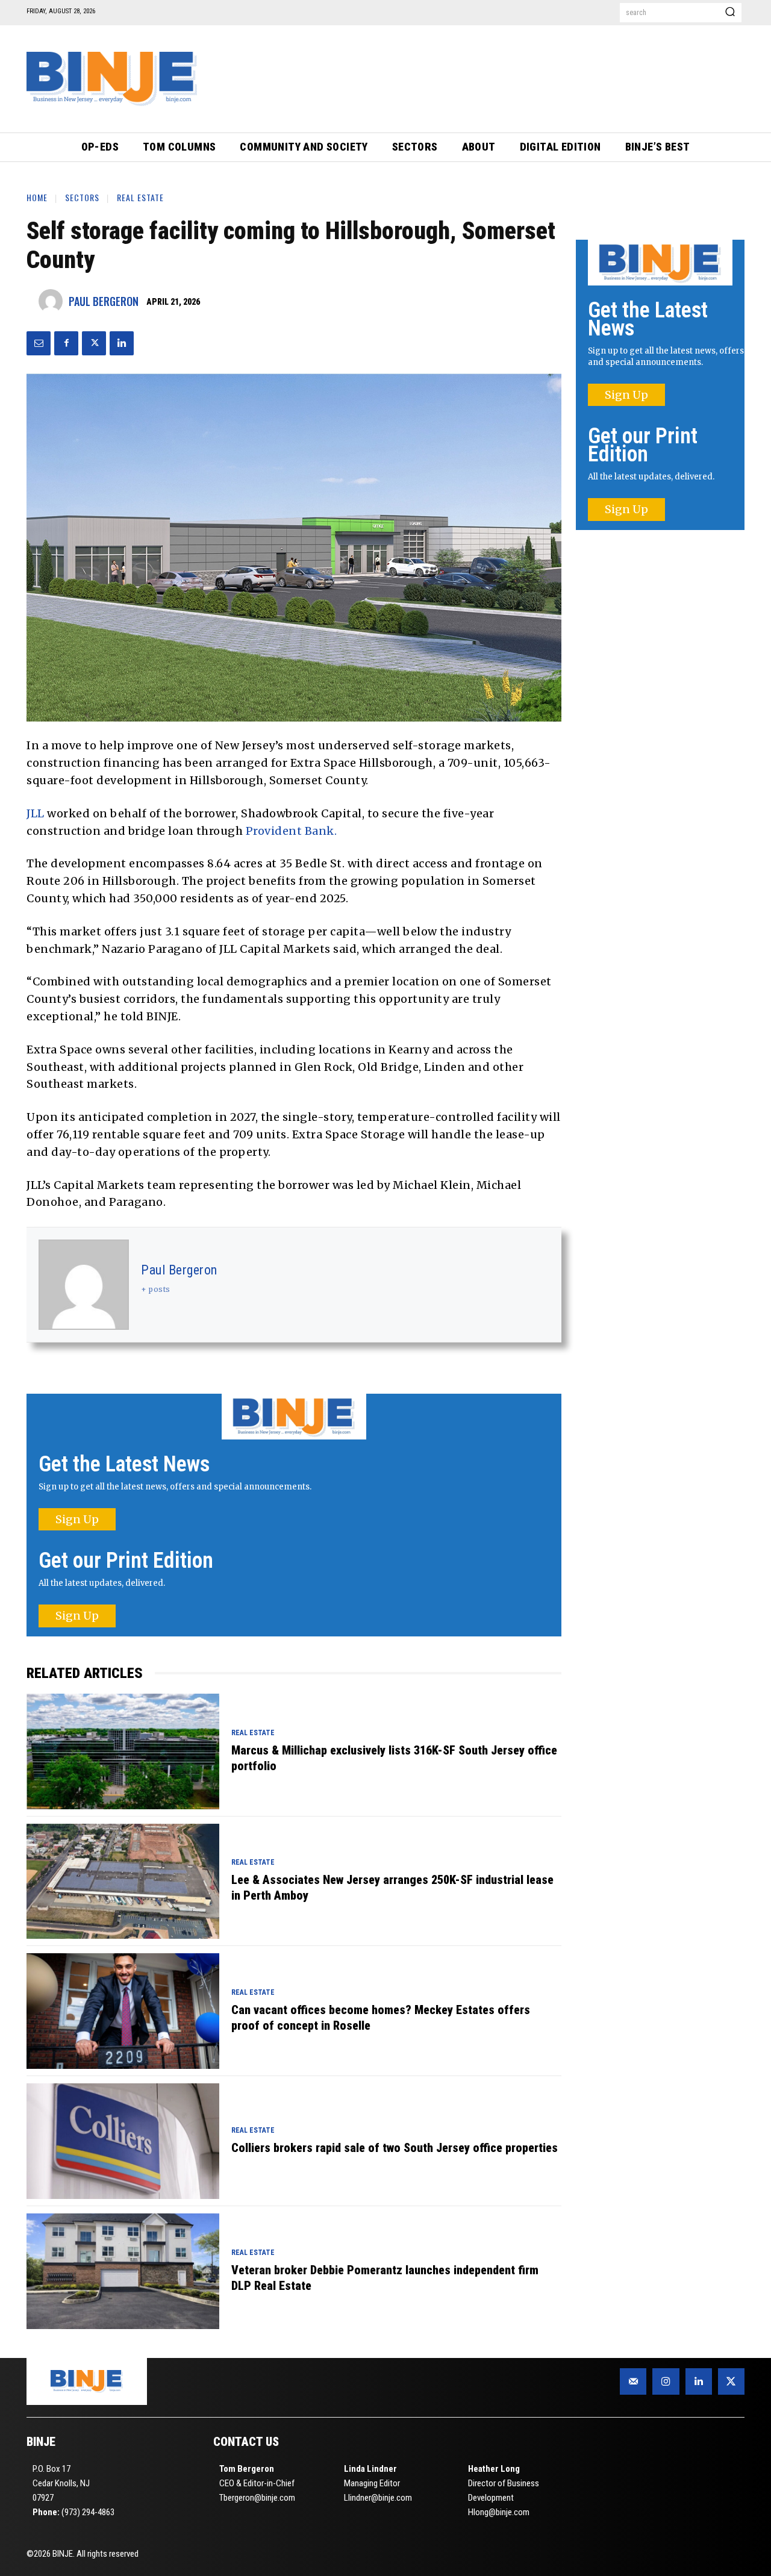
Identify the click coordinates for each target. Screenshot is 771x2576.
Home (37, 197)
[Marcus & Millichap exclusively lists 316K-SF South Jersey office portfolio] (123, 1751)
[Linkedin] (122, 343)
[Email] (39, 343)
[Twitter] (94, 343)
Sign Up (77, 1519)
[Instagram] (666, 2381)
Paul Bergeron (104, 301)
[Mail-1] (633, 2381)
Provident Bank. (292, 831)
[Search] (730, 13)
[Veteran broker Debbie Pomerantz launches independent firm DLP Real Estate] (123, 2271)
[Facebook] (66, 343)
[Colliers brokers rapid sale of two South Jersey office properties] (123, 2141)
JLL (36, 813)
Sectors (82, 197)
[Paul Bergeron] (54, 301)
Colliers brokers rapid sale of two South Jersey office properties (395, 2148)
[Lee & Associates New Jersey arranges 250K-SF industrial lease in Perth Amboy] (123, 1882)
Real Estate (140, 197)
